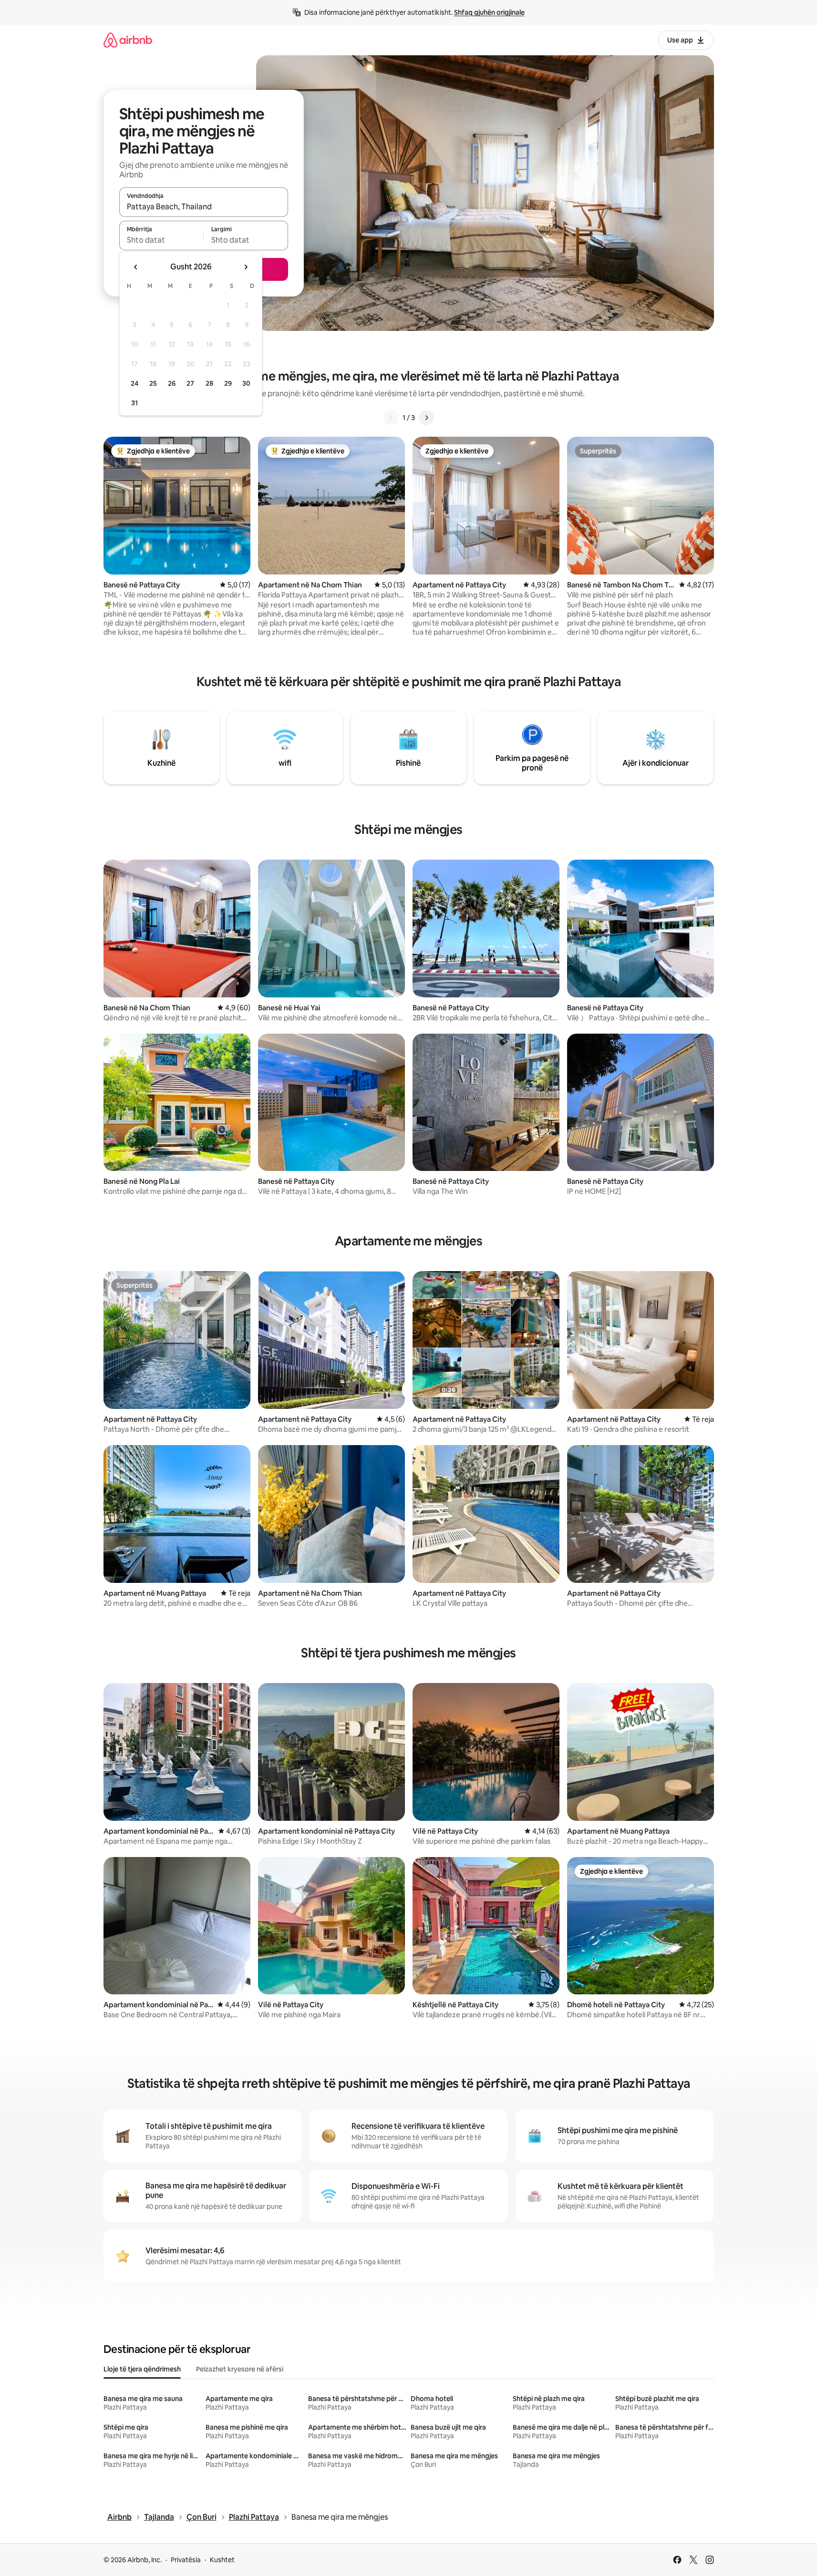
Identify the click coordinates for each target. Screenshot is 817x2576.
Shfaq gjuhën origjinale (489, 12)
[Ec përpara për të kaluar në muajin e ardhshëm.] (246, 267)
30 (246, 383)
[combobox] (204, 206)
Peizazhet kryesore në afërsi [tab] (240, 2369)
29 (228, 383)
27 (190, 383)
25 (153, 383)
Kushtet (222, 2560)
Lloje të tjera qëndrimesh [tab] (142, 2369)
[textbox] (161, 240)
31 (134, 403)
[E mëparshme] (391, 418)
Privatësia (186, 2560)
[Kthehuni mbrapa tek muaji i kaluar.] (136, 267)
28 (209, 383)
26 (172, 383)
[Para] (426, 418)
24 (134, 383)
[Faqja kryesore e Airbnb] (128, 40)
